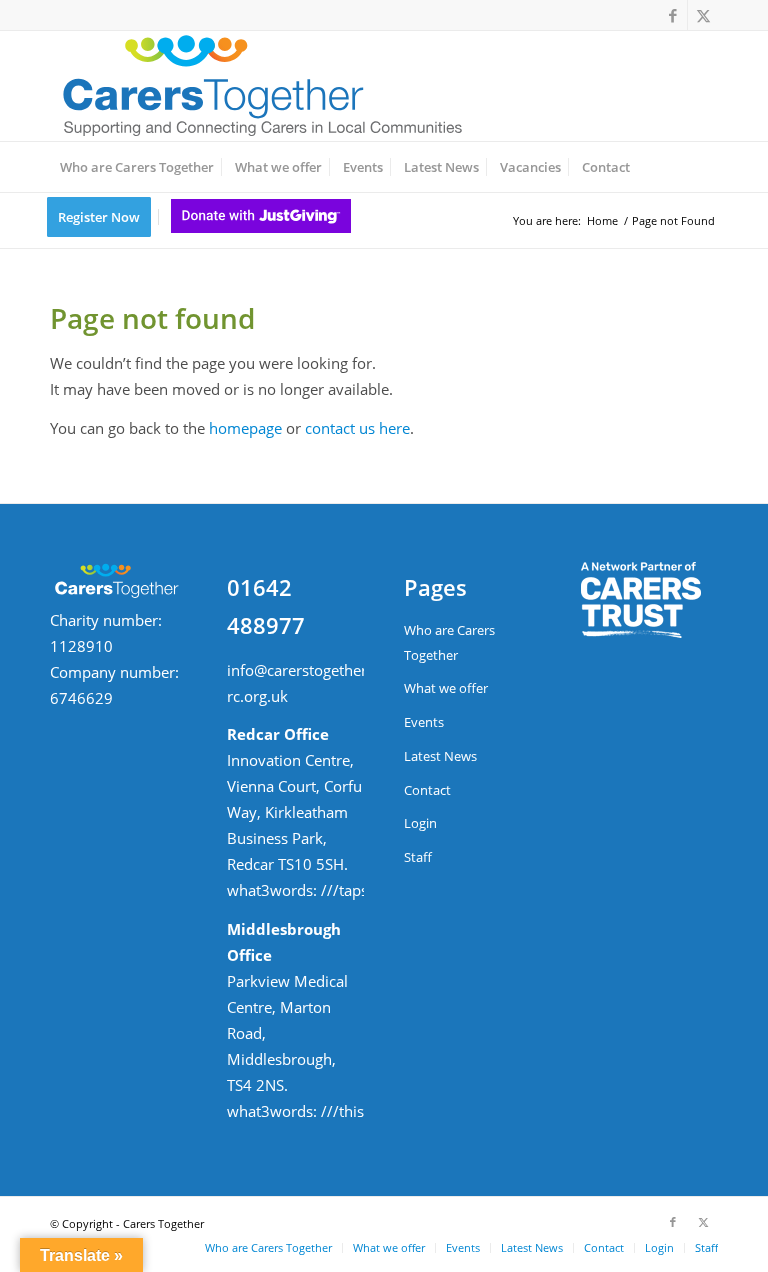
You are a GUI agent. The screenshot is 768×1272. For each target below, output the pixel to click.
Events (424, 722)
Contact (427, 790)
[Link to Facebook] (672, 15)
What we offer (446, 688)
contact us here (357, 428)
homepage (245, 428)
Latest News (440, 756)
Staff (418, 857)
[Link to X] (703, 15)
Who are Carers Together (449, 642)
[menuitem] (137, 167)
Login (420, 823)
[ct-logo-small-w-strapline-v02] (260, 86)
